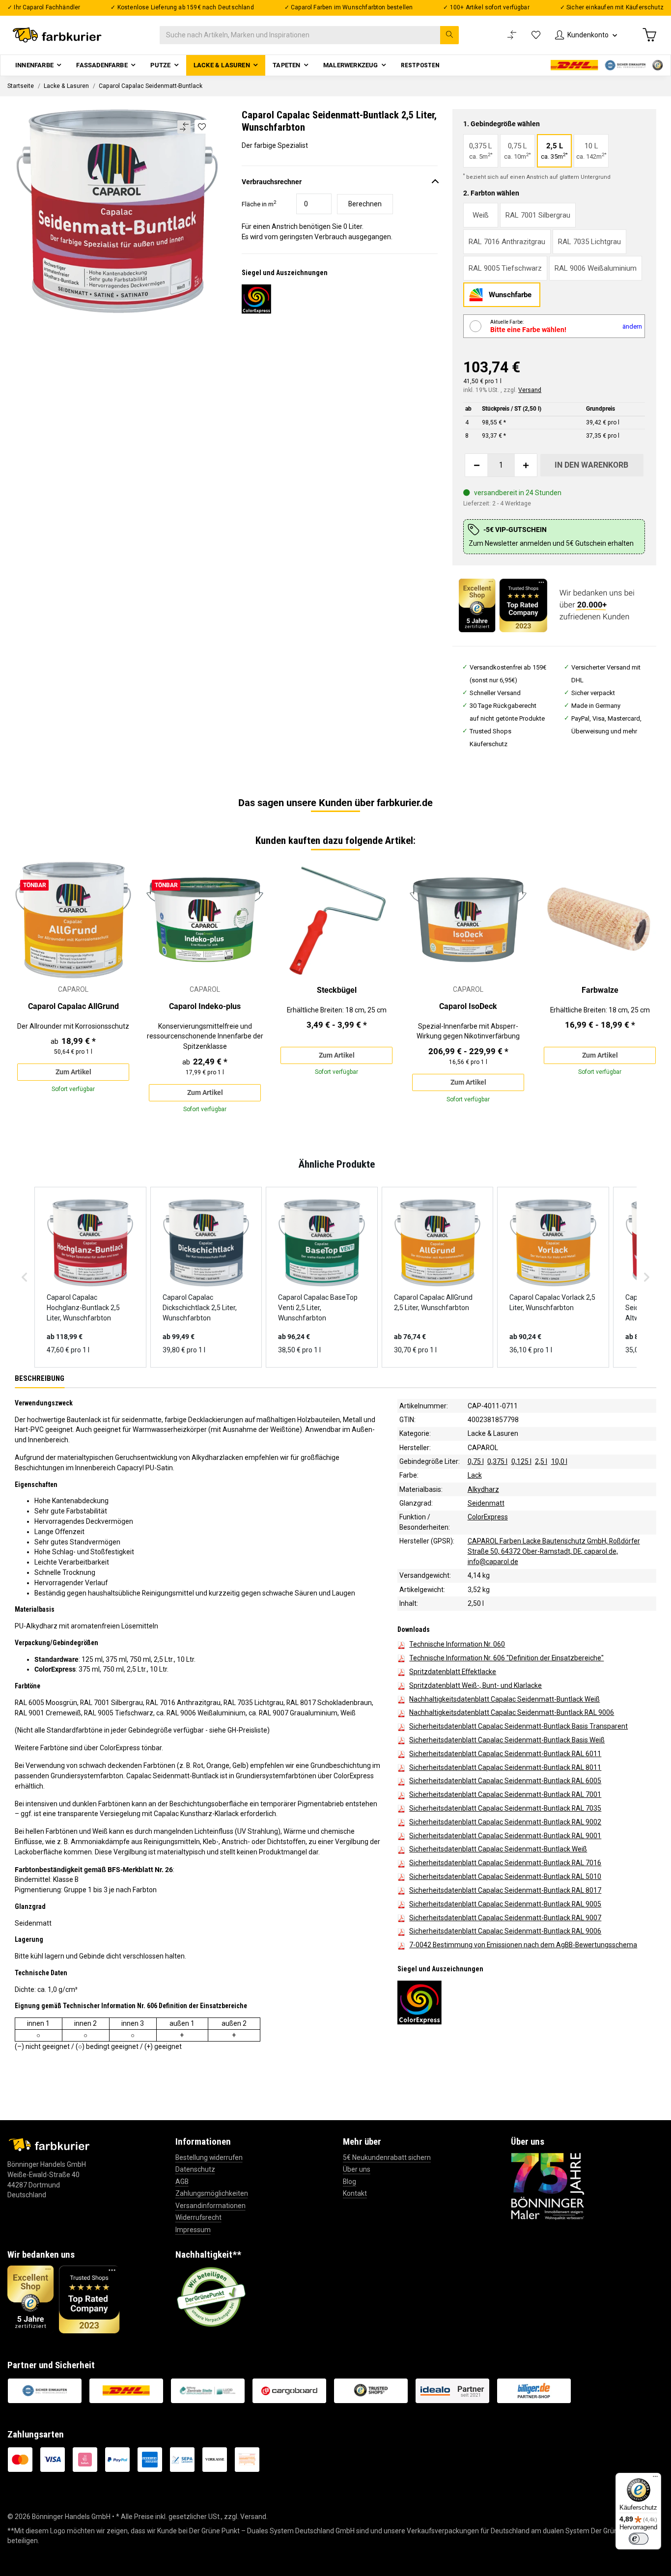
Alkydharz (483, 1489)
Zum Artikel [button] (73, 1072)
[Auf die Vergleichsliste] (184, 127)
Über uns (357, 2169)
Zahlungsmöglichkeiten (212, 2193)
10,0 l (559, 1461)
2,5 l (541, 1461)
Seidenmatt (486, 1503)
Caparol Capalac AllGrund (73, 1006)
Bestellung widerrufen (209, 2157)
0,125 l (521, 1461)
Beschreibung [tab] (40, 1378)
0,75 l (476, 1461)
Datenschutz (195, 2169)
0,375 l (497, 1461)
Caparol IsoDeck (468, 1006)
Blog (349, 2182)
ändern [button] (632, 326)
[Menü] (655, 2479)
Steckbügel (337, 990)
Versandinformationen (210, 2206)
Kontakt (355, 2193)
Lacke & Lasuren (493, 1434)
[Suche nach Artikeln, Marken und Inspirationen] (449, 35)
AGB (182, 2182)
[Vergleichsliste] (512, 35)
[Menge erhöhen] (526, 465)
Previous (30, 991)
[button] (586, 35)
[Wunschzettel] (536, 35)
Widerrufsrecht (198, 2217)
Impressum (193, 2230)
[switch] (639, 2539)
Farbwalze (600, 990)
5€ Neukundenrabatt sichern (387, 2157)
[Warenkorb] (649, 35)
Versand (530, 390)
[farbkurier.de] (60, 35)
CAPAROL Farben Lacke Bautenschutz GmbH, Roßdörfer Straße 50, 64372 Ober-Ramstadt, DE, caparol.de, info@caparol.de (554, 1552)
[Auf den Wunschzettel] (202, 127)
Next (641, 991)
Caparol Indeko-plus (205, 1006)
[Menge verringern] (476, 465)
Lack (475, 1476)
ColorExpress (488, 1517)
